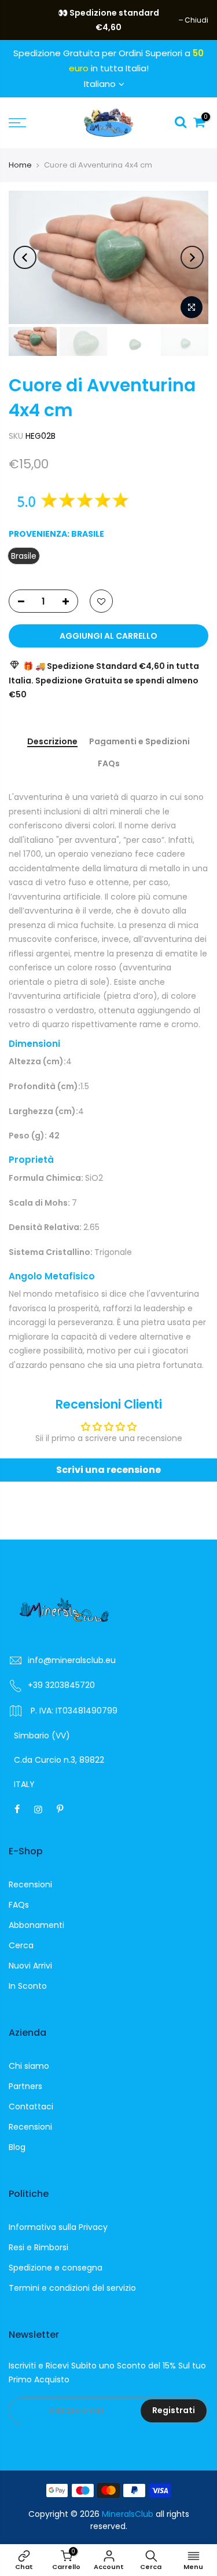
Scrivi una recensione (108, 1470)
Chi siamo (29, 2066)
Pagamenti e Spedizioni (139, 742)
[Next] (192, 257)
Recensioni (30, 1884)
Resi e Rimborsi (38, 2247)
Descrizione (52, 742)
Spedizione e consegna (56, 2268)
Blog (17, 2147)
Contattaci (31, 2106)
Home (20, 165)
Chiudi (26, 20)
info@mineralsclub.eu (72, 1660)
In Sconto (28, 1986)
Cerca (21, 1945)
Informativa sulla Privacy (58, 2227)
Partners (25, 2086)
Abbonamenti (36, 1925)
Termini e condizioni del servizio (72, 2288)
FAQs (109, 764)
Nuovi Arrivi (30, 1966)
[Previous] (25, 257)
